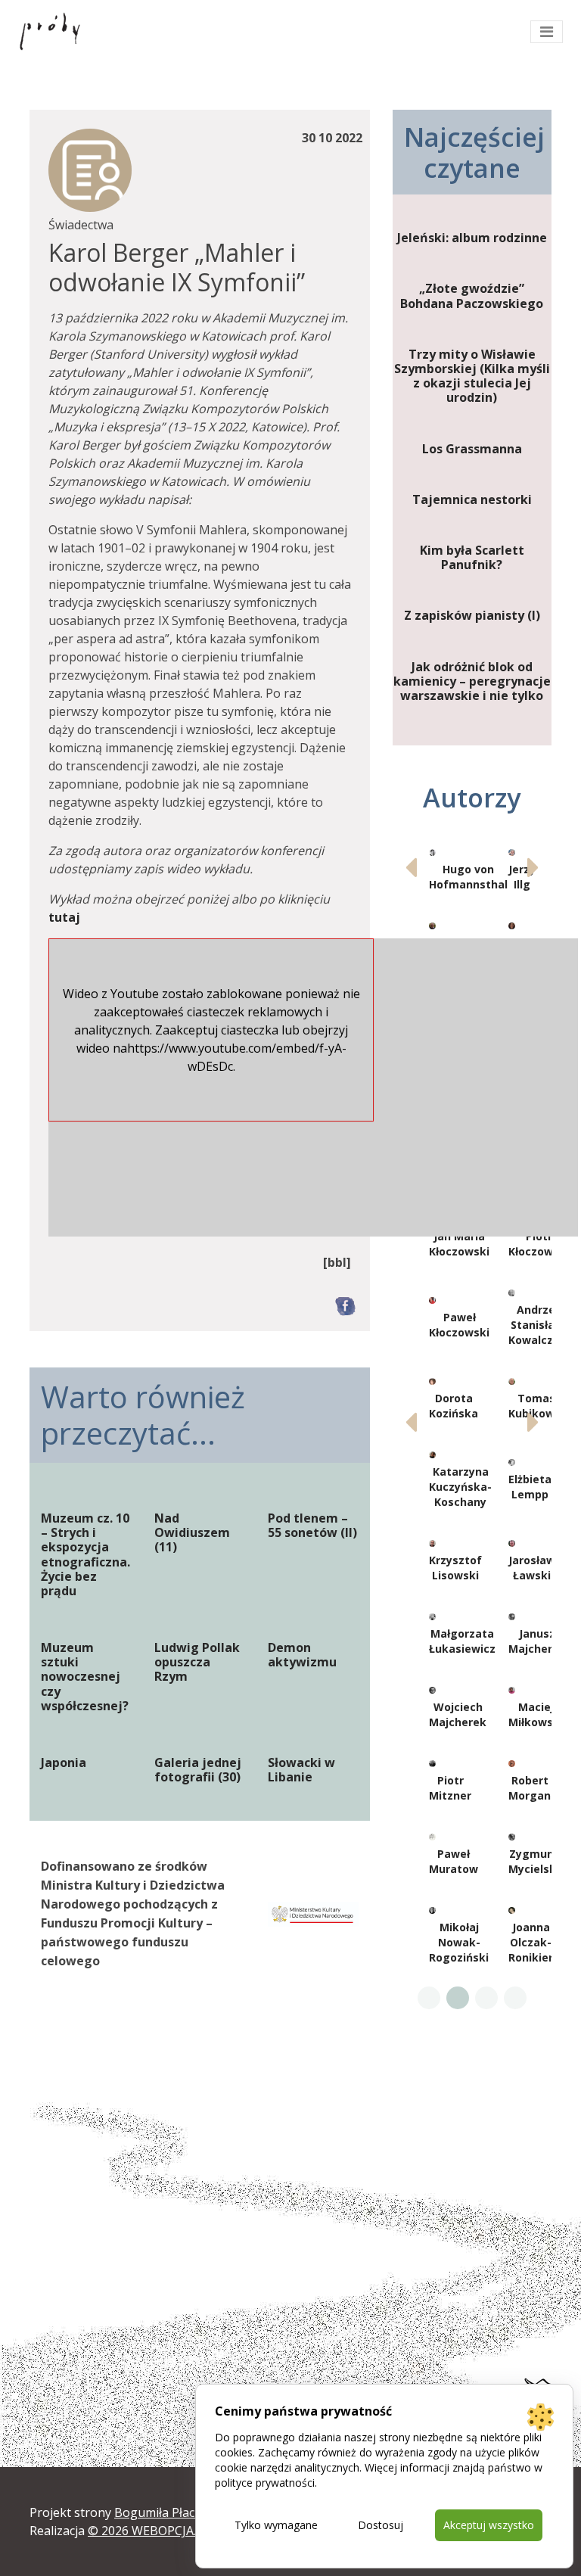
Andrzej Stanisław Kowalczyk (537, 1325)
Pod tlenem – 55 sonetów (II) (312, 1526)
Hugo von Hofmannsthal (468, 877)
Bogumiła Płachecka (171, 2512)
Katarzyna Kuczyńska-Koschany (460, 1487)
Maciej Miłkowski (536, 1714)
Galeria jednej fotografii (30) (198, 1770)
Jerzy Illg (522, 877)
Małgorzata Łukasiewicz (462, 1641)
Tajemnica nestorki (472, 500)
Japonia (64, 1763)
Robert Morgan (530, 1788)
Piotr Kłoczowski (539, 1244)
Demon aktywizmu (302, 1655)
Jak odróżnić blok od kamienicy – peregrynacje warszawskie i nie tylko (472, 682)
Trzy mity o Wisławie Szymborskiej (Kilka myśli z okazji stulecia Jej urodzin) (472, 376)
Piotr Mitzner (450, 1788)
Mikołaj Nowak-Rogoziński (459, 1942)
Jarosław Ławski (532, 1568)
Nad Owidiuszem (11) (192, 1533)
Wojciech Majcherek (458, 1714)
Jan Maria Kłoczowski (459, 1244)
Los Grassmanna (472, 449)
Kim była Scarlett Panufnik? (472, 558)
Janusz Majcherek (537, 1641)
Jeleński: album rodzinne (472, 238)
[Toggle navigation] (547, 32)
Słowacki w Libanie (301, 1770)
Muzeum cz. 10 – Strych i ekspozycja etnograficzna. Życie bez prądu (85, 1555)
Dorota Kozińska (454, 1406)
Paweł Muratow (454, 1861)
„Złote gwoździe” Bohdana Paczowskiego (472, 296)
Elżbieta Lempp (530, 1487)
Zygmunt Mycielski (534, 1861)
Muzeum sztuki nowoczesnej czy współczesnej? (85, 1677)
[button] (534, 867)
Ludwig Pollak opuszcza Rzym (197, 1663)
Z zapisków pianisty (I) (472, 616)
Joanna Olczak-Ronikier (531, 1942)
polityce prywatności (265, 2483)
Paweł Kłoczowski (459, 1325)
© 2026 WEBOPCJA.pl (147, 2531)
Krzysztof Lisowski (455, 1568)
